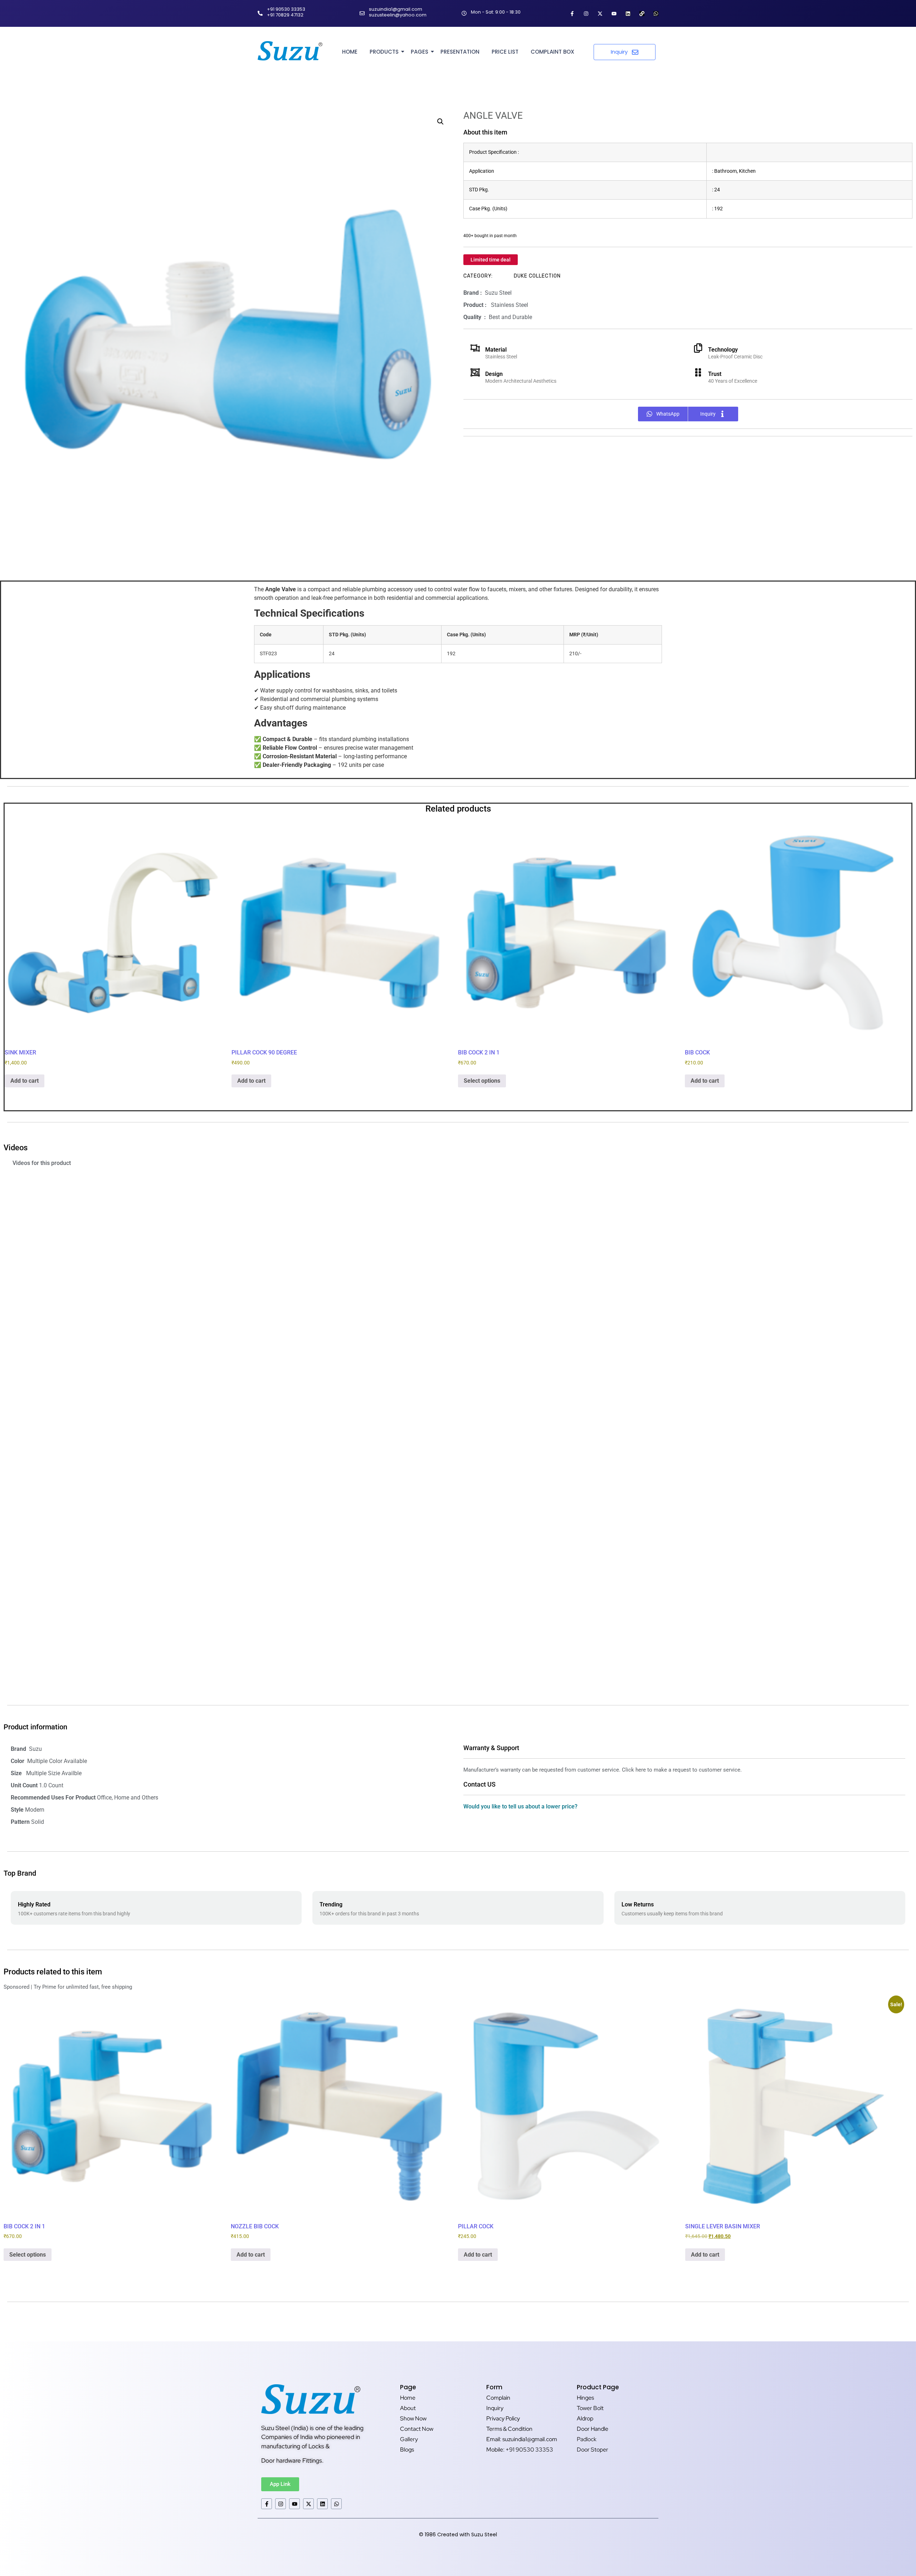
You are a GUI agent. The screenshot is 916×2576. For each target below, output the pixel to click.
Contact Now (417, 2429)
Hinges (585, 2398)
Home (350, 52)
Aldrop (585, 2418)
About (408, 2408)
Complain (498, 2398)
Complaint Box (552, 52)
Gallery (409, 2439)
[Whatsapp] (656, 14)
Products (384, 52)
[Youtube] (614, 14)
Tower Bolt (590, 2408)
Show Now (413, 2418)
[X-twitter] (600, 14)
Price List (505, 52)
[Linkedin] (628, 14)
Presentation (460, 52)
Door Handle (593, 2429)
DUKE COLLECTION (537, 276)
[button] (440, 122)
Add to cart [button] (25, 1081)
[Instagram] (586, 14)
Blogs (407, 2450)
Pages (420, 52)
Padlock (587, 2439)
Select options (482, 1081)
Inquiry (495, 2408)
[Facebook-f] (572, 14)
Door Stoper (593, 2450)
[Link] (642, 14)
